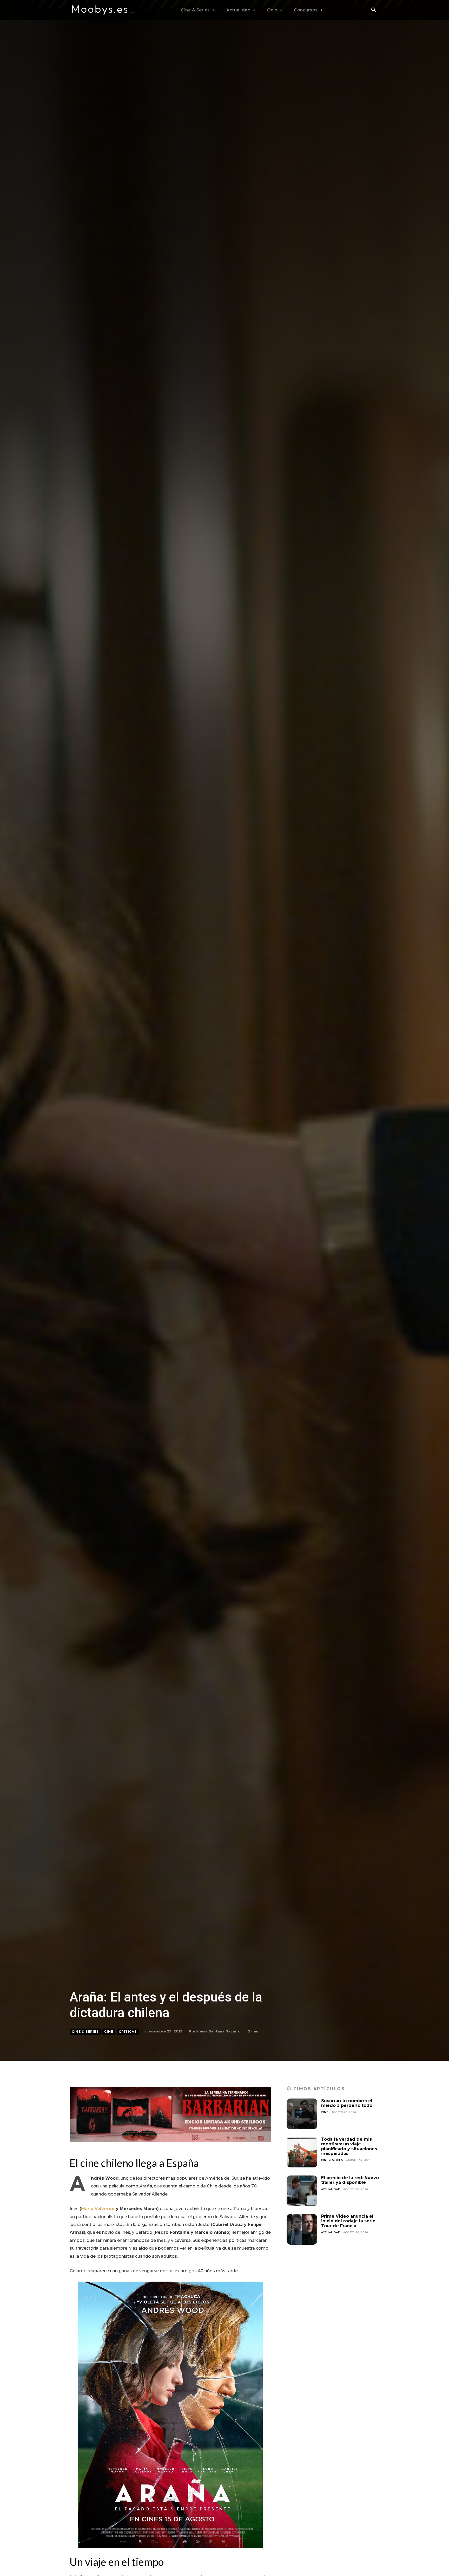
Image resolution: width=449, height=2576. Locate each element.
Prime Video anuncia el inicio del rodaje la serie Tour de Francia (348, 2221)
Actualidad (331, 2189)
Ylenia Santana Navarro (219, 2031)
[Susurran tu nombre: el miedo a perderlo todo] (302, 2114)
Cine (109, 2032)
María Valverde (98, 2209)
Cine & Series (85, 2032)
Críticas (128, 2032)
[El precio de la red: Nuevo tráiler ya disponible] (302, 2191)
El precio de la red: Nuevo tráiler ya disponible (350, 2180)
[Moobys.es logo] (103, 10)
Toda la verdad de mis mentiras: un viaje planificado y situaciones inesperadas (349, 2146)
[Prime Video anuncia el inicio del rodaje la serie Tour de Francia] (302, 2229)
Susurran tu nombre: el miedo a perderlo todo (347, 2103)
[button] (373, 10)
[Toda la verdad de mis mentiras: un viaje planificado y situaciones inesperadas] (302, 2152)
